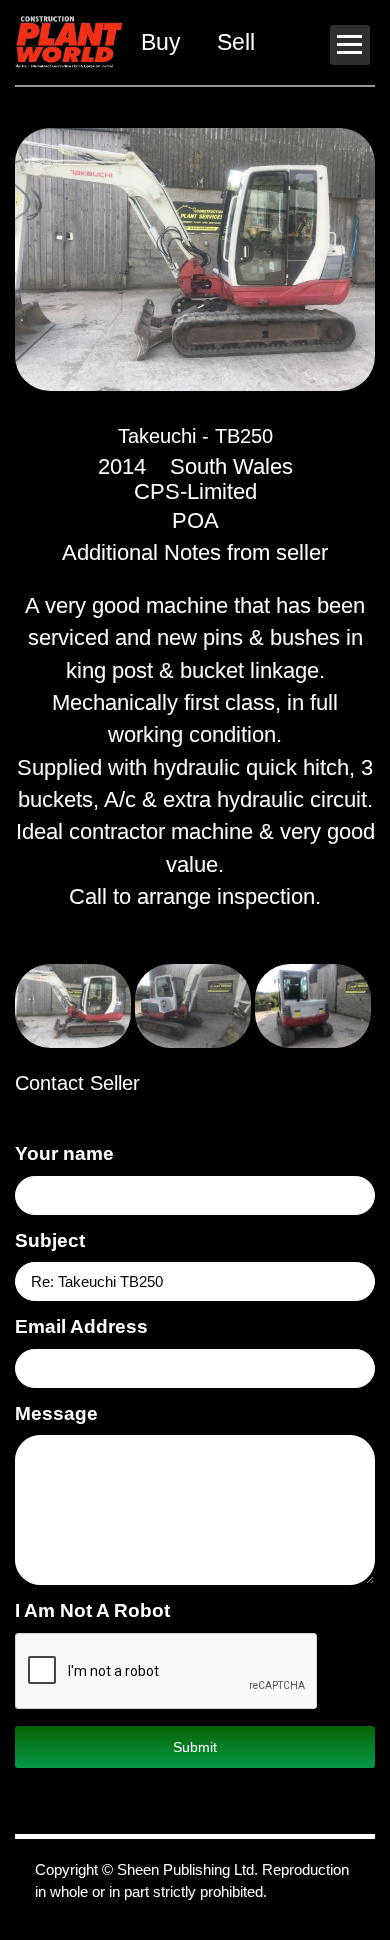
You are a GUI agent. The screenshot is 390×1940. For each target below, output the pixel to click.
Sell (236, 42)
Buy (161, 42)
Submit (195, 1747)
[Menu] (350, 45)
